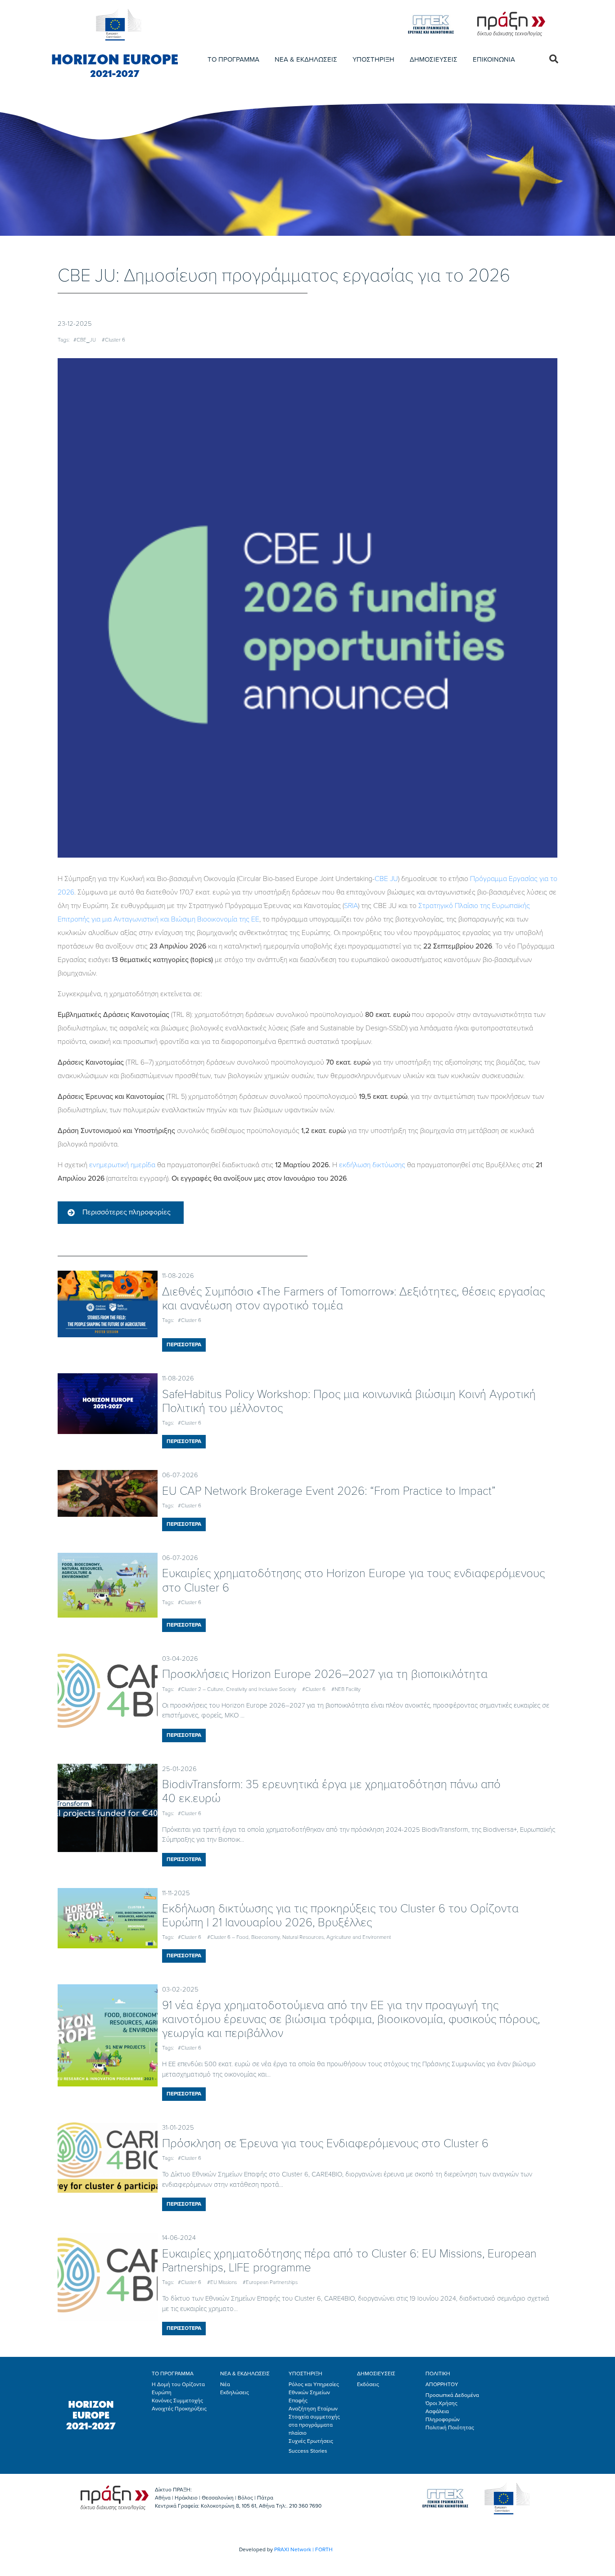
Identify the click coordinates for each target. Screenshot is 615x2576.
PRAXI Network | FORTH (303, 2549)
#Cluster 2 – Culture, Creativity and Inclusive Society (237, 1689)
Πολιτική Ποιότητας (450, 2428)
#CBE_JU (85, 340)
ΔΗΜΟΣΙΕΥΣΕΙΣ (434, 59)
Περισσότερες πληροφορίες (127, 1212)
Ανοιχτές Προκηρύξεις (179, 2409)
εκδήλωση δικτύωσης (372, 1165)
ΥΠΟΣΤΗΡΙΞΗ (373, 59)
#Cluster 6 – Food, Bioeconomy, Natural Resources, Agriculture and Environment (299, 1937)
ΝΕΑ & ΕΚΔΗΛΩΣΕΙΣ (306, 59)
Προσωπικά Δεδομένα (452, 2395)
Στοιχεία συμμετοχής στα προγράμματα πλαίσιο (314, 2425)
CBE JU (386, 879)
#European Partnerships (270, 2282)
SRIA (351, 906)
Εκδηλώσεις (235, 2392)
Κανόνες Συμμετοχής (177, 2401)
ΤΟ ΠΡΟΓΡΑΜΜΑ (233, 59)
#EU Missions (222, 2282)
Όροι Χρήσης (441, 2403)
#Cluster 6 (113, 340)
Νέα (225, 2384)
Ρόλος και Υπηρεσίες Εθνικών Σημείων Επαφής (314, 2392)
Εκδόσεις (368, 2384)
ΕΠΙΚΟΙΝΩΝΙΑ (494, 59)
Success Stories (308, 2451)
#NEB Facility (346, 1689)
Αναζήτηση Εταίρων (313, 2409)
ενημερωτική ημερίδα (122, 1165)
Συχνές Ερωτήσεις (311, 2441)
